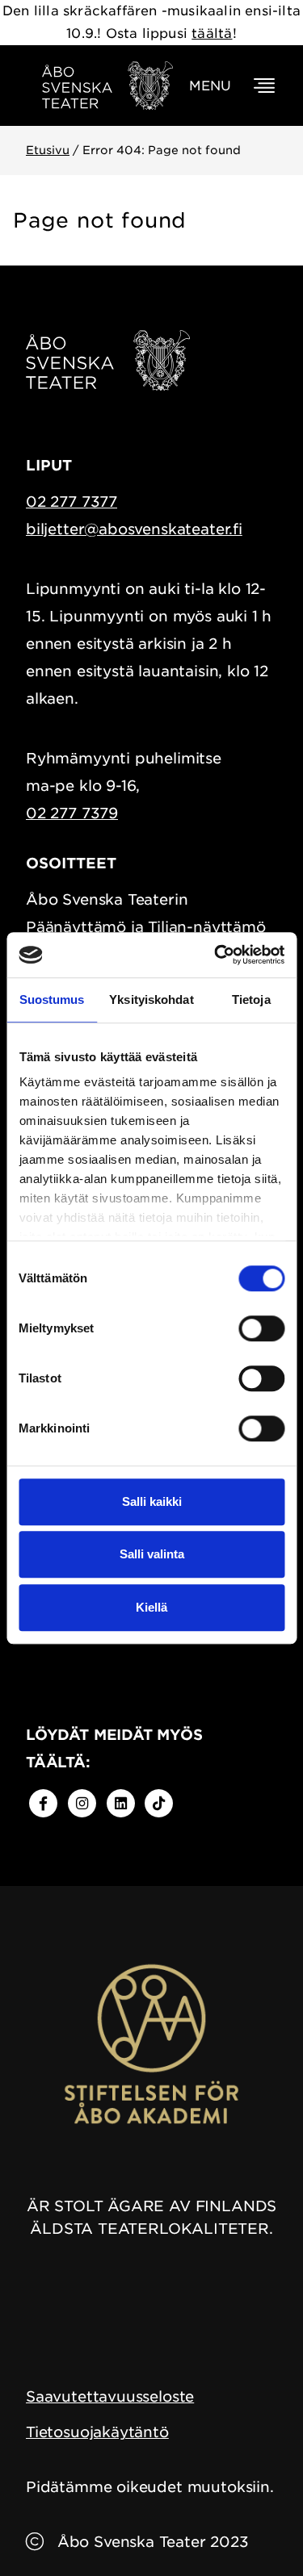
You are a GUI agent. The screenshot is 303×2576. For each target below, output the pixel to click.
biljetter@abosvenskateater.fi (134, 529)
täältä (212, 33)
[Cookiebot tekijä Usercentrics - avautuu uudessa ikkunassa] (216, 955)
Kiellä (151, 1607)
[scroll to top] (257, 2530)
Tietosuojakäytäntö (97, 2432)
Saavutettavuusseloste (110, 2396)
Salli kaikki (152, 1501)
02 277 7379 (72, 813)
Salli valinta (152, 1554)
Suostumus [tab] (52, 999)
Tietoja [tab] (251, 999)
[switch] (261, 1328)
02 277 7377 (72, 502)
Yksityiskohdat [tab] (151, 999)
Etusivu (48, 150)
